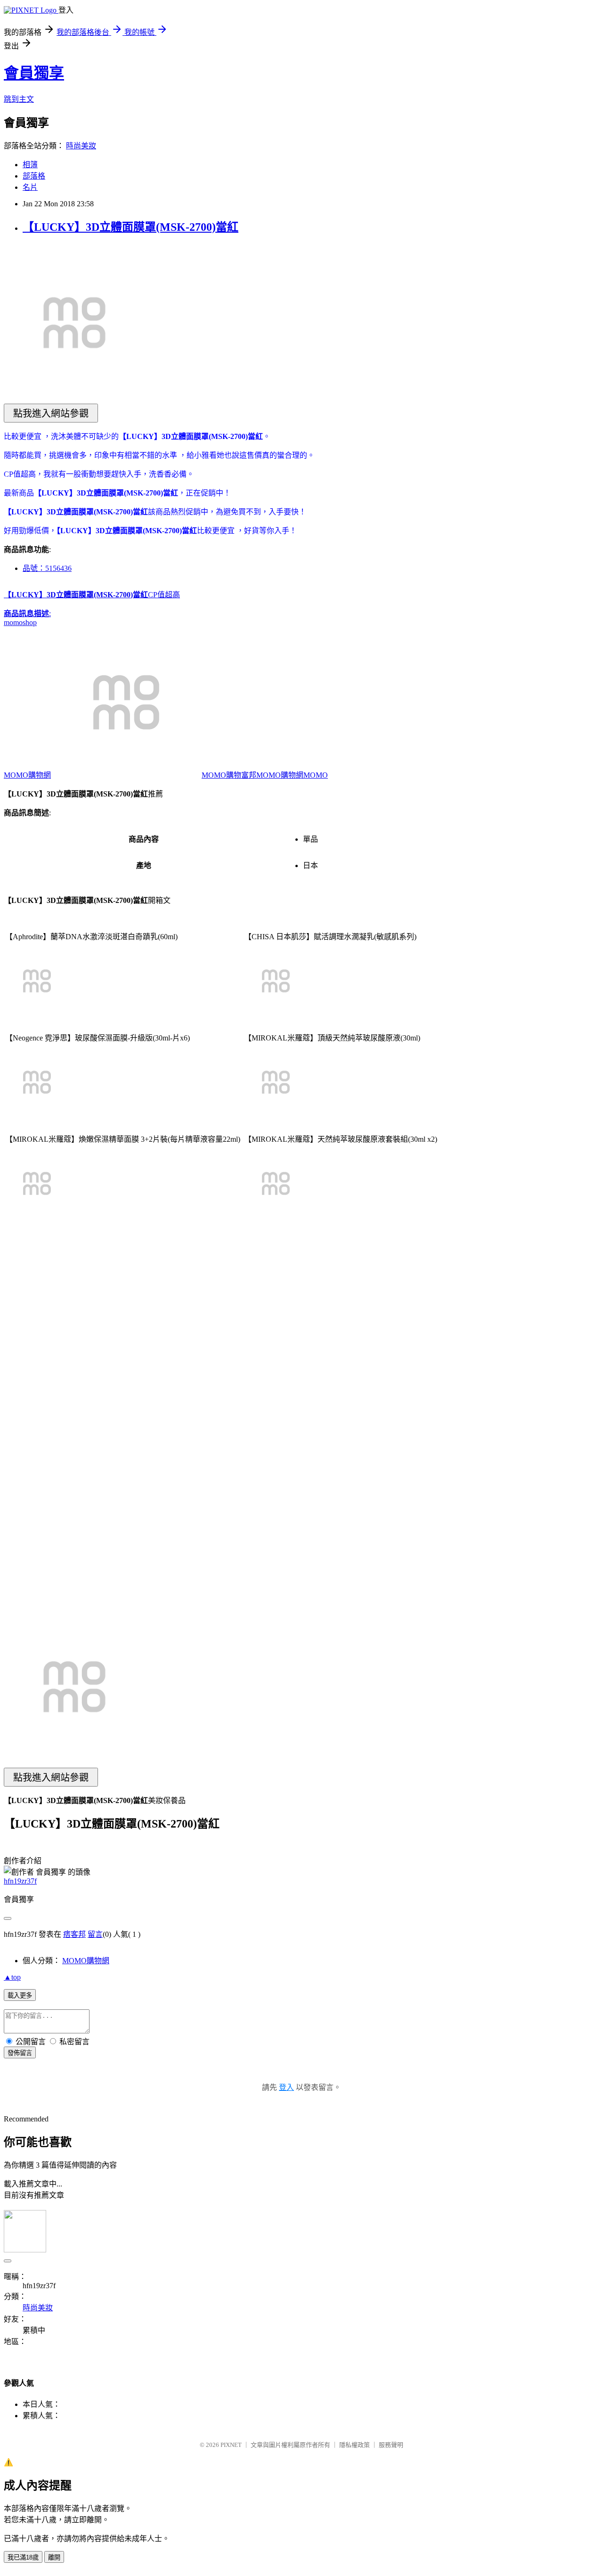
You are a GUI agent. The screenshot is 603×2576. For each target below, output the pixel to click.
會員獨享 (34, 73)
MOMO (316, 775)
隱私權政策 (354, 2445)
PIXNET (231, 2445)
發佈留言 (20, 2053)
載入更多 (20, 1995)
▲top (12, 1977)
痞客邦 (74, 1934)
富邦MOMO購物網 (272, 775)
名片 (30, 187)
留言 (95, 1934)
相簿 (30, 165)
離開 (54, 2557)
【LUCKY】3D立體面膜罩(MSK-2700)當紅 (130, 227)
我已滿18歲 (23, 2557)
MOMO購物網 (27, 775)
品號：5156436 (47, 568)
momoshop (20, 622)
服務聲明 (391, 2445)
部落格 (34, 176)
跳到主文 (19, 99)
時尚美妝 (81, 146)
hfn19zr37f (20, 1881)
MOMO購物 (221, 775)
